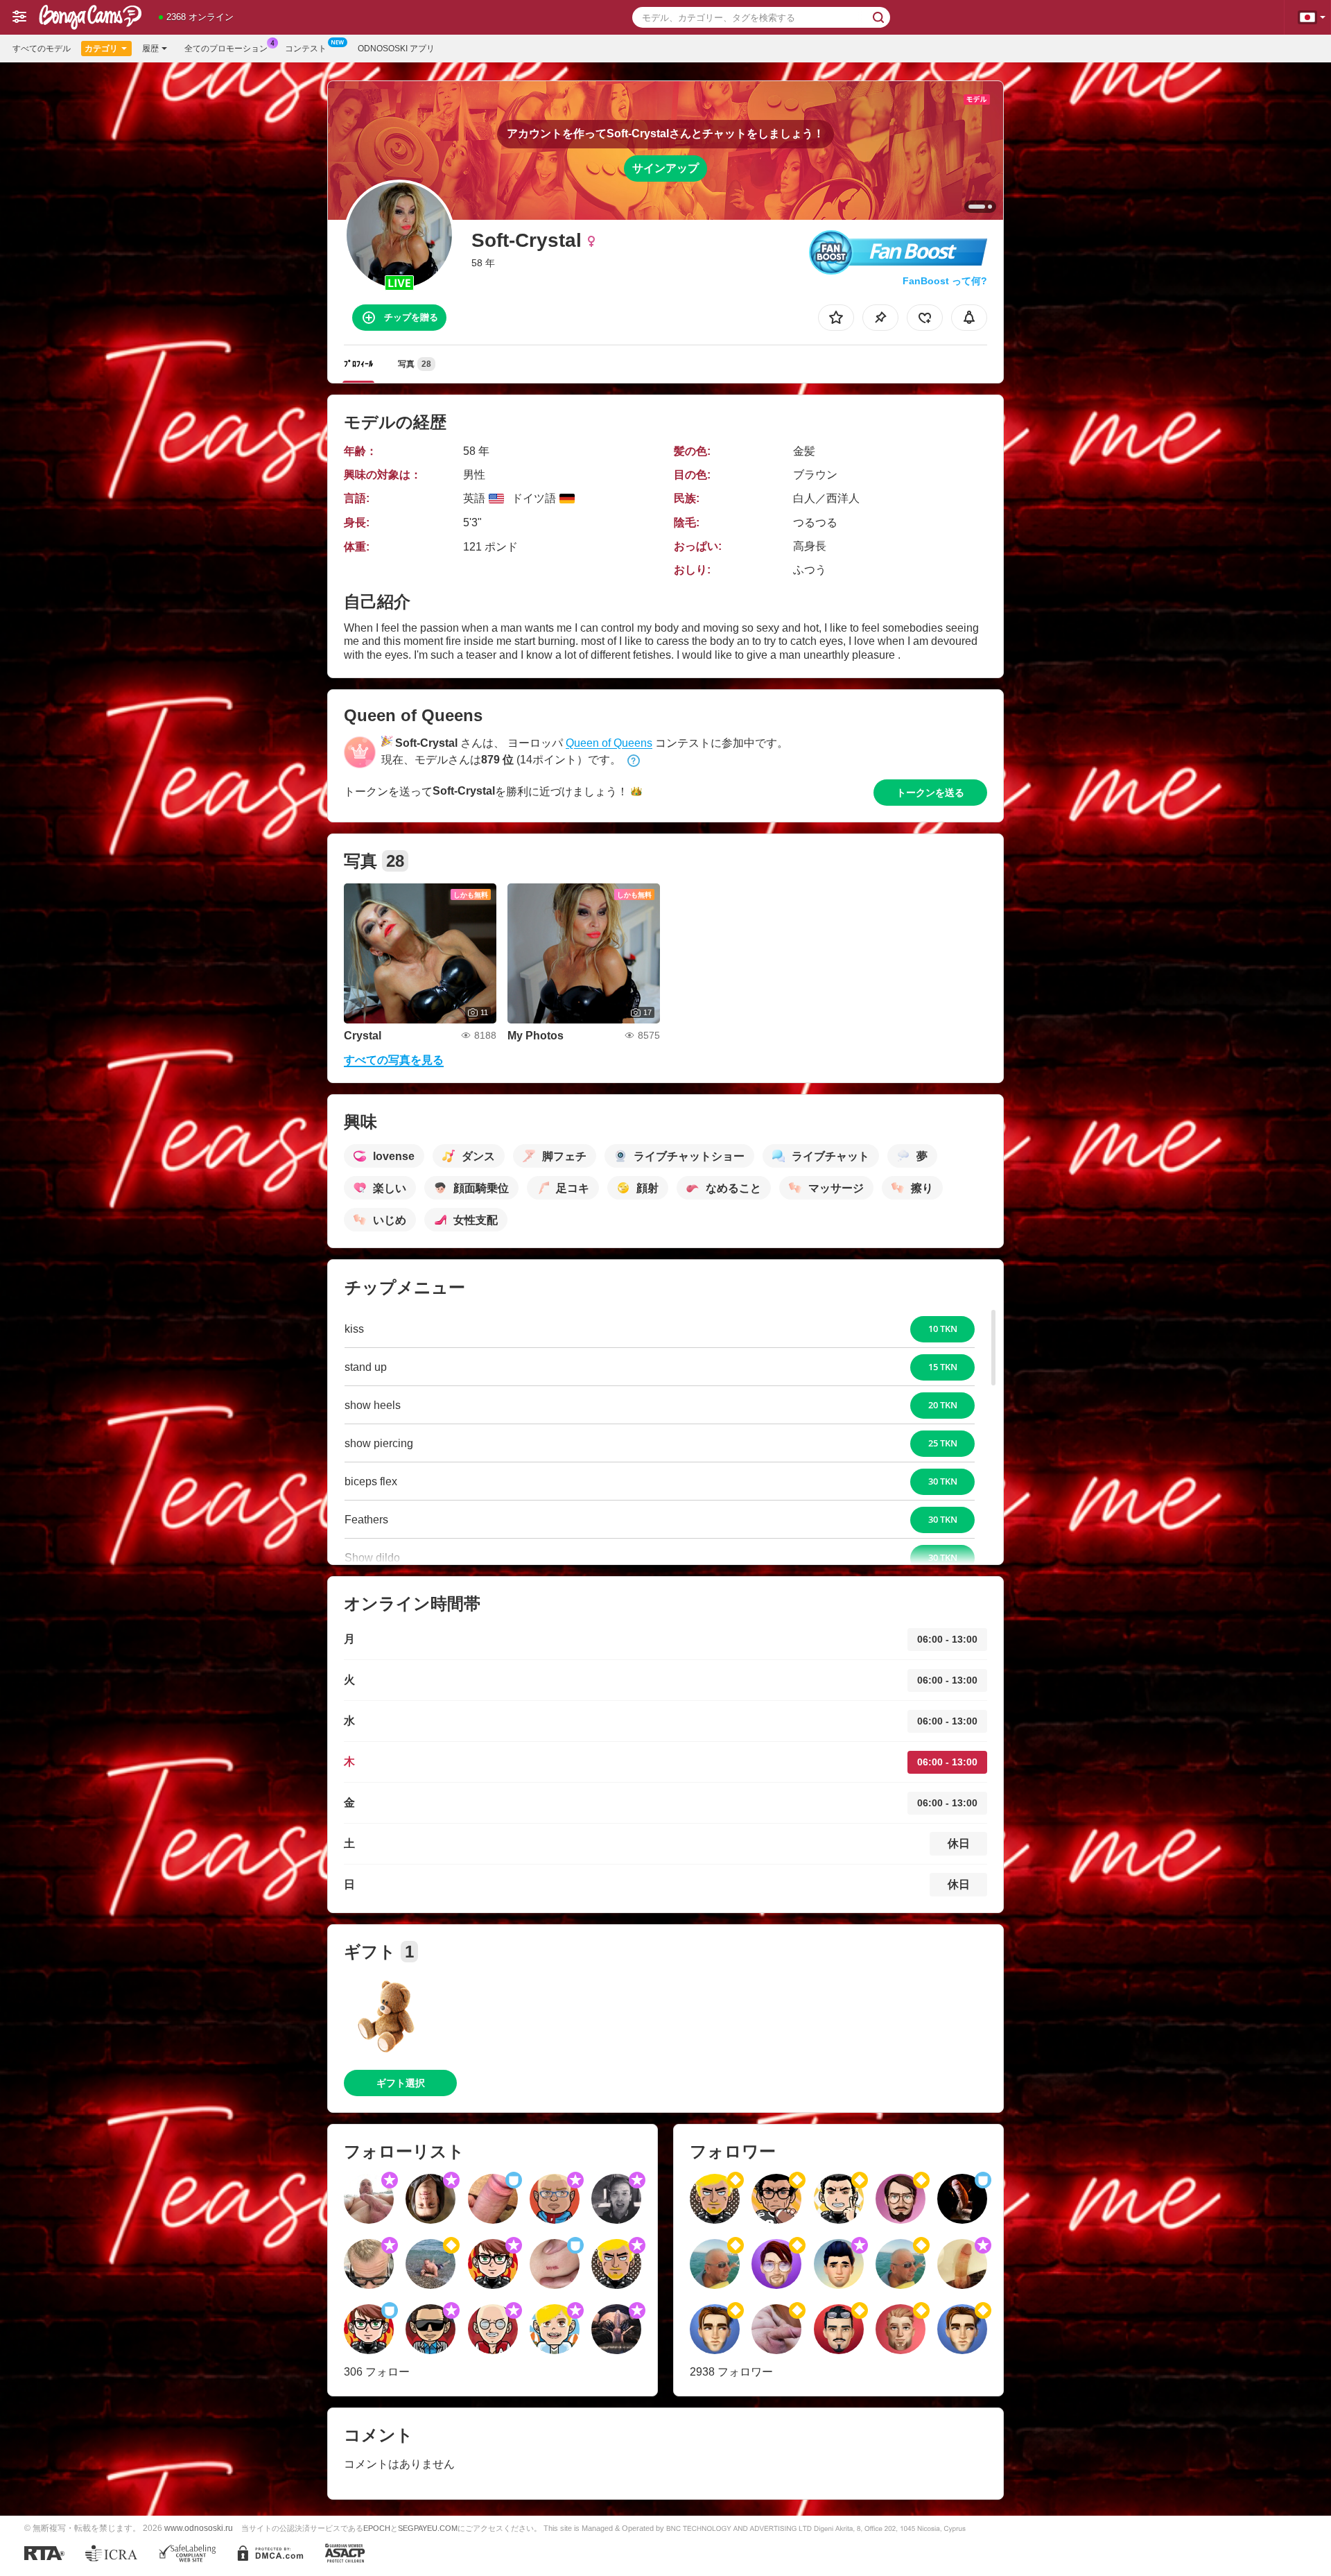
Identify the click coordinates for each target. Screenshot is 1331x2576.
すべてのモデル (42, 49)
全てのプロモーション (226, 49)
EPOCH (377, 2528)
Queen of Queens (609, 743)
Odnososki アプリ (396, 49)
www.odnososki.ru (199, 2528)
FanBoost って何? (945, 281)
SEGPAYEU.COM (428, 2528)
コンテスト (306, 49)
